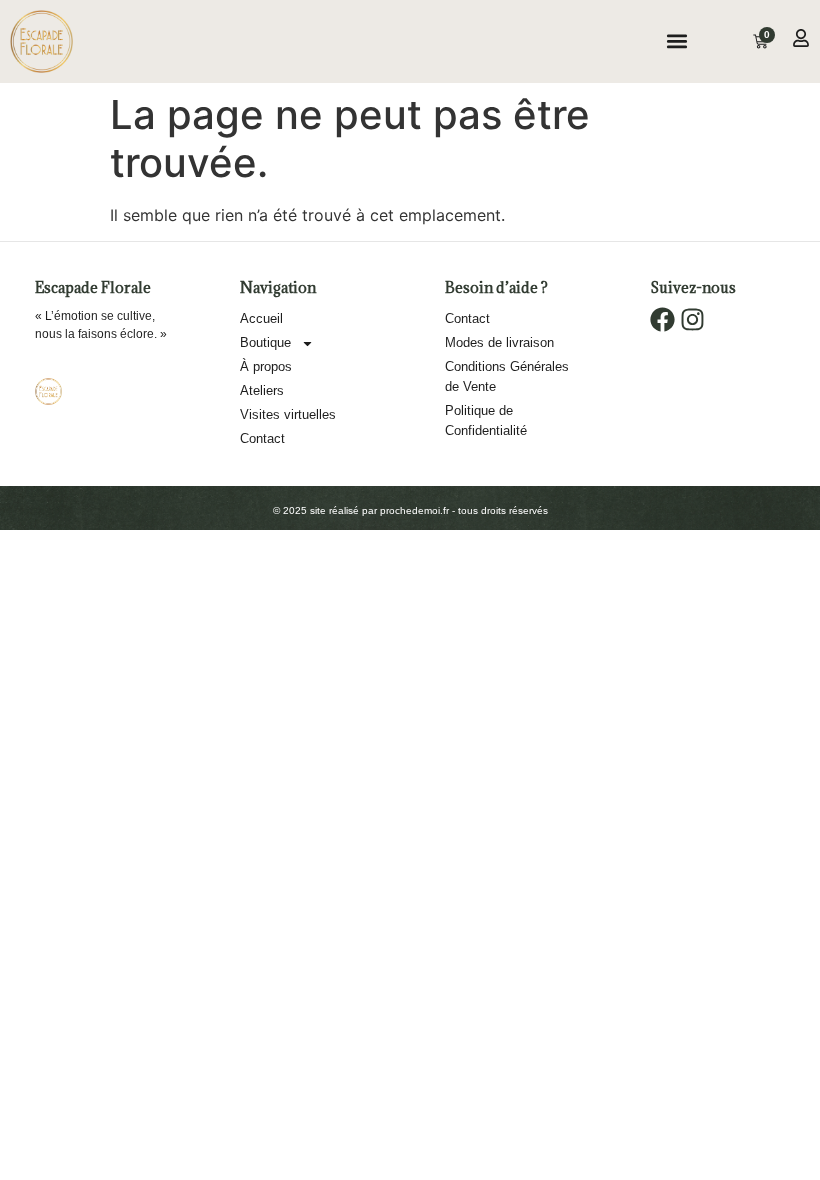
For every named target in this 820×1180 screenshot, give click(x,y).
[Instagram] (692, 319)
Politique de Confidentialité (486, 420)
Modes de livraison (499, 342)
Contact (262, 438)
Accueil (261, 318)
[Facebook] (662, 319)
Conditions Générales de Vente (507, 376)
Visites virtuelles (288, 414)
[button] (676, 41)
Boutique (265, 342)
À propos (266, 366)
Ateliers (262, 390)
